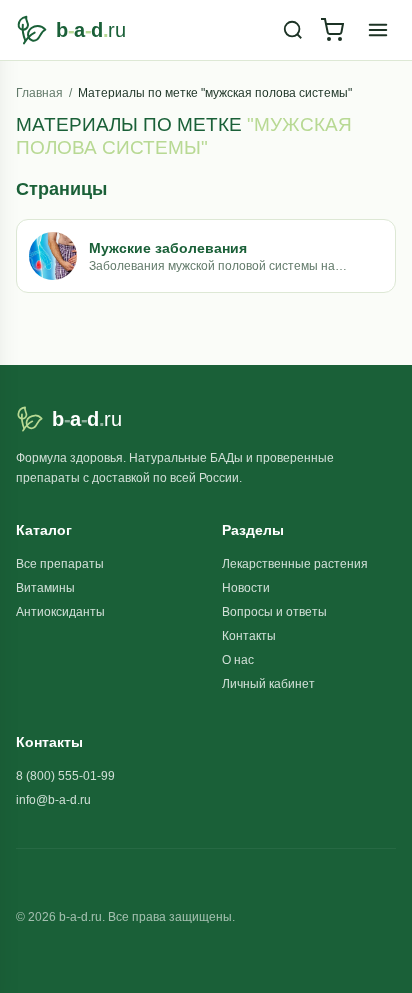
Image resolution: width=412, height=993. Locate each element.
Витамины (45, 588)
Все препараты (60, 564)
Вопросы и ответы (274, 612)
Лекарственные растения (295, 564)
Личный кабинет (268, 684)
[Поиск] (293, 30)
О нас (238, 660)
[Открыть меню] (378, 30)
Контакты (249, 636)
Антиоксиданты (60, 612)
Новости (246, 588)
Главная (39, 93)
